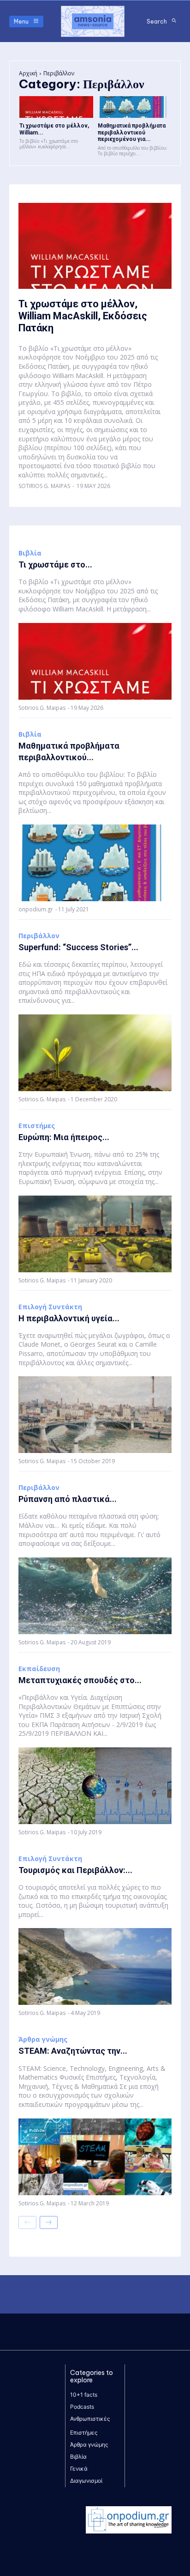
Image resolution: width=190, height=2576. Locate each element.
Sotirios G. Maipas (44, 486)
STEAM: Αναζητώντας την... (73, 2051)
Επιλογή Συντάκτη (50, 1307)
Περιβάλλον (39, 936)
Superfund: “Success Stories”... (78, 947)
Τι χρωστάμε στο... (55, 565)
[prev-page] (27, 2222)
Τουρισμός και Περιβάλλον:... (75, 1870)
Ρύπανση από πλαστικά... (68, 1499)
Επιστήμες (37, 1126)
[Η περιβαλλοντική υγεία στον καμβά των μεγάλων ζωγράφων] (95, 1415)
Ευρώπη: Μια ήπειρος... (64, 1137)
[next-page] (49, 2222)
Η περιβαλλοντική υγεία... (69, 1318)
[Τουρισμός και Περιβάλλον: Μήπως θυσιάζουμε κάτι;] (95, 1966)
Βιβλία (30, 553)
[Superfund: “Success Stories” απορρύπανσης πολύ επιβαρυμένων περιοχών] (95, 1053)
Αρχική (28, 73)
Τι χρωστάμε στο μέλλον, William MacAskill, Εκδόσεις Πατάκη (83, 316)
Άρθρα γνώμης (43, 2039)
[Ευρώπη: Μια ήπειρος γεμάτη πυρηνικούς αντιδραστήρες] (95, 1234)
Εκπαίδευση (39, 1669)
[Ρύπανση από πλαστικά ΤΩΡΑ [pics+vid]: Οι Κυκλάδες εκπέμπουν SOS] (95, 1596)
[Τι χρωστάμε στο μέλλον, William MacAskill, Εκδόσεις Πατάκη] (56, 107)
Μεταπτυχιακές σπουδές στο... (80, 1680)
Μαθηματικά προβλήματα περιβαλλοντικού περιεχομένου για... (132, 132)
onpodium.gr (36, 909)
